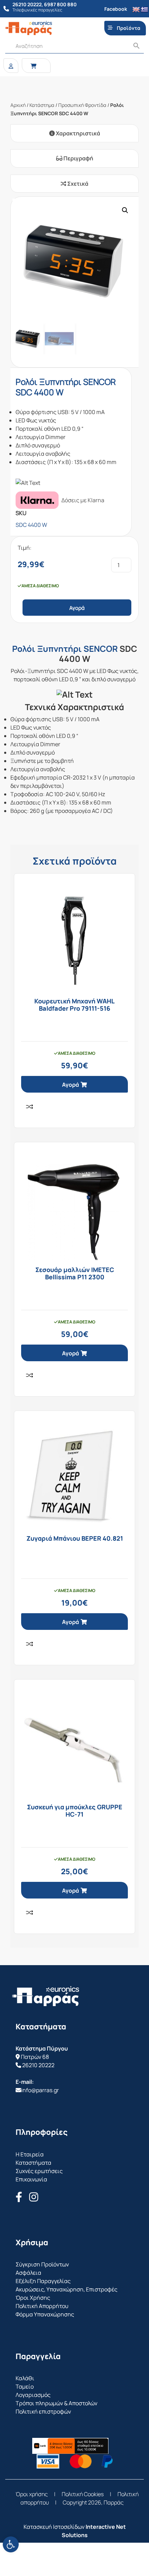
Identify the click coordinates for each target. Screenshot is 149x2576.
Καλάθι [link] (25, 2378)
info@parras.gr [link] (40, 2090)
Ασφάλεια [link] (28, 2273)
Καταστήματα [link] (33, 2163)
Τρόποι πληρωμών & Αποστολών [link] (56, 2403)
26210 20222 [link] (38, 2065)
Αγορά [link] (71, 1085)
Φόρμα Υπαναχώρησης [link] (45, 2314)
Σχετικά (77, 184)
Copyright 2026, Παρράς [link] (93, 2502)
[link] (11, 2544)
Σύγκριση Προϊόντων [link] (42, 2264)
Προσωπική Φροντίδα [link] (82, 105)
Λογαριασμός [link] (33, 2395)
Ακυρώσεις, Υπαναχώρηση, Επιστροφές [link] (67, 2289)
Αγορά (77, 608)
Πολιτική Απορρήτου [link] (42, 2306)
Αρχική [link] (18, 105)
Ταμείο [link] (25, 2386)
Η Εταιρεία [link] (30, 2154)
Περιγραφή (78, 158)
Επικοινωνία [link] (31, 2179)
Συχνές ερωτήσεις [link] (39, 2171)
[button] (125, 210)
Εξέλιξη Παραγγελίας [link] (43, 2281)
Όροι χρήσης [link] (32, 2494)
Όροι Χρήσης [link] (33, 2298)
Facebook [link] (116, 9)
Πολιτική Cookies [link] (83, 2494)
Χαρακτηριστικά (77, 133)
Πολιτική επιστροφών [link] (43, 2411)
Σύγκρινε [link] (29, 1106)
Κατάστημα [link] (42, 105)
